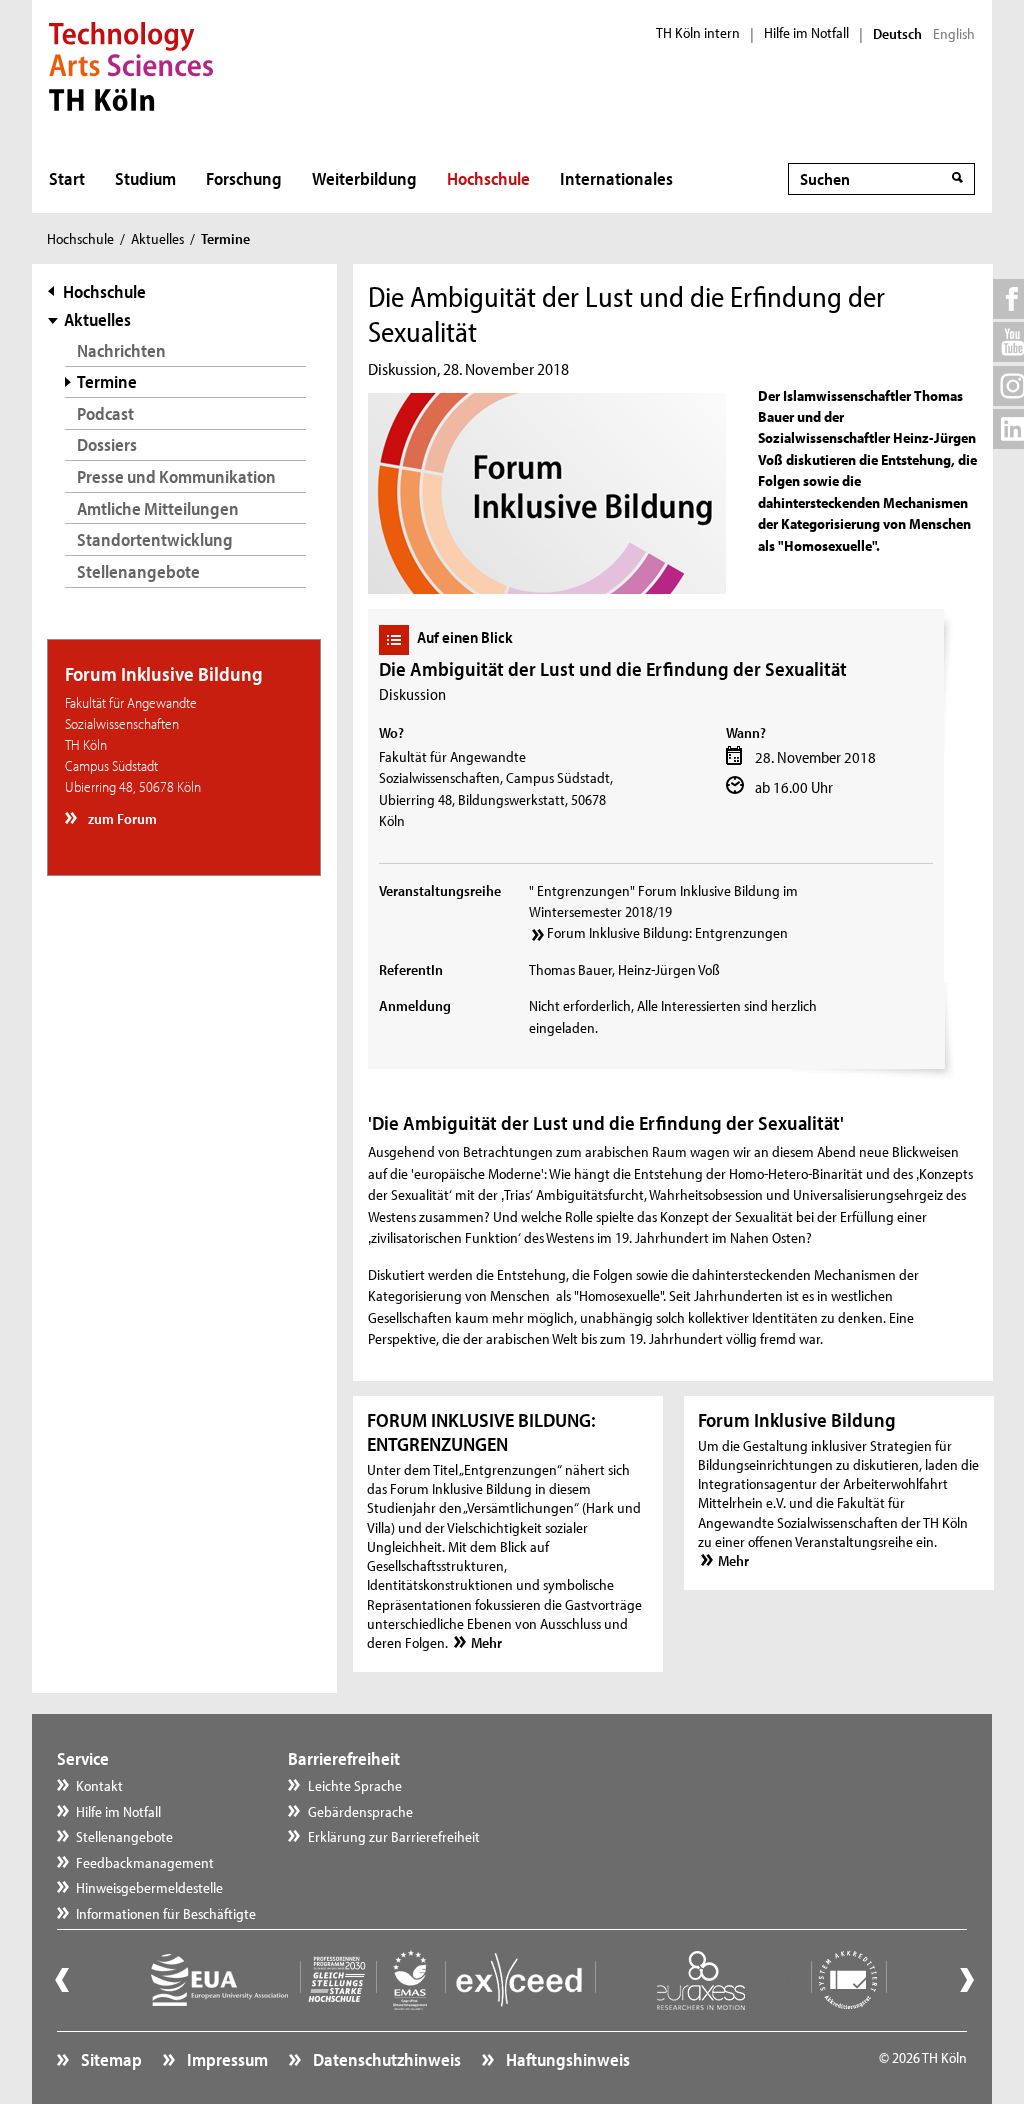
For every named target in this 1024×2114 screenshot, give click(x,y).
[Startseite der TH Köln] (131, 64)
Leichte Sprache (355, 1785)
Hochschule (488, 178)
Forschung (244, 178)
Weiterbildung (364, 178)
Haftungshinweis (566, 2059)
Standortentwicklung (155, 539)
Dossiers (107, 444)
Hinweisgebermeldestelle (149, 1887)
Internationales (616, 178)
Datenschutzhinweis (385, 2059)
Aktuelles (157, 238)
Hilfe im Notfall (806, 33)
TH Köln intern (698, 33)
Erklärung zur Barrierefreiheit (394, 1836)
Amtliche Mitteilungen (158, 508)
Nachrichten (121, 350)
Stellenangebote (138, 571)
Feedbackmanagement (145, 1862)
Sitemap (110, 2059)
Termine (107, 381)
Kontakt (99, 1785)
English (954, 34)
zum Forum (121, 818)
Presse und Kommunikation (176, 476)
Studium (145, 178)
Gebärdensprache (360, 1811)
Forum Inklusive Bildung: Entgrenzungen (667, 932)
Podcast (105, 413)
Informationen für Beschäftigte (166, 1913)
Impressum (226, 2059)
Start (67, 178)
